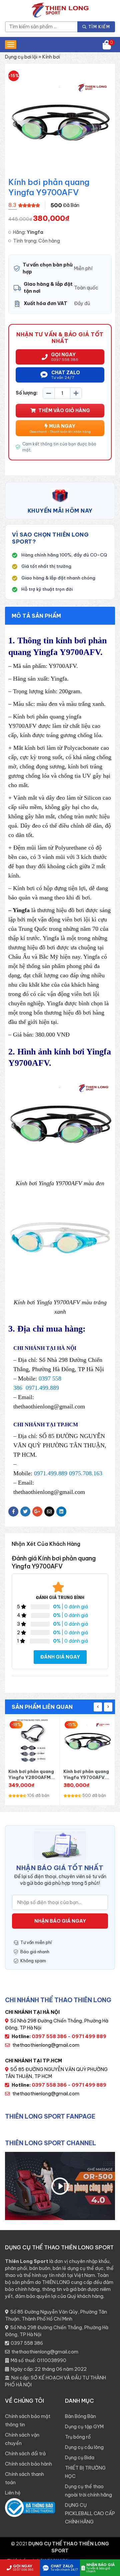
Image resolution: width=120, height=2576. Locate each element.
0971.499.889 (42, 1388)
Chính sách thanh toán (24, 2478)
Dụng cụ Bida (80, 2458)
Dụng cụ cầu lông (84, 2447)
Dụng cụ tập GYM (84, 2427)
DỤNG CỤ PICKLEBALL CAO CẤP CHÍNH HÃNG (90, 2513)
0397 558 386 (27, 2343)
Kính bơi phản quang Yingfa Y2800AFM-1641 (31, 1774)
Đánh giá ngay (60, 1657)
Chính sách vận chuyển (22, 2439)
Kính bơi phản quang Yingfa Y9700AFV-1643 (86, 1774)
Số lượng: (27, 393)
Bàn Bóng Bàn (80, 2416)
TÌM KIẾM (98, 27)
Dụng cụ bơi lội (21, 57)
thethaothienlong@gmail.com (46, 2045)
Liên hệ (13, 2493)
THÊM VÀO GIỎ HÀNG (64, 410)
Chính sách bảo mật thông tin (28, 2420)
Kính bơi (51, 57)
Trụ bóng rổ (78, 2437)
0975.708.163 (86, 1473)
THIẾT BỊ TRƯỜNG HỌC (85, 2472)
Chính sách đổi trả (25, 2454)
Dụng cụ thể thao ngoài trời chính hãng (88, 2491)
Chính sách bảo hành (28, 2464)
